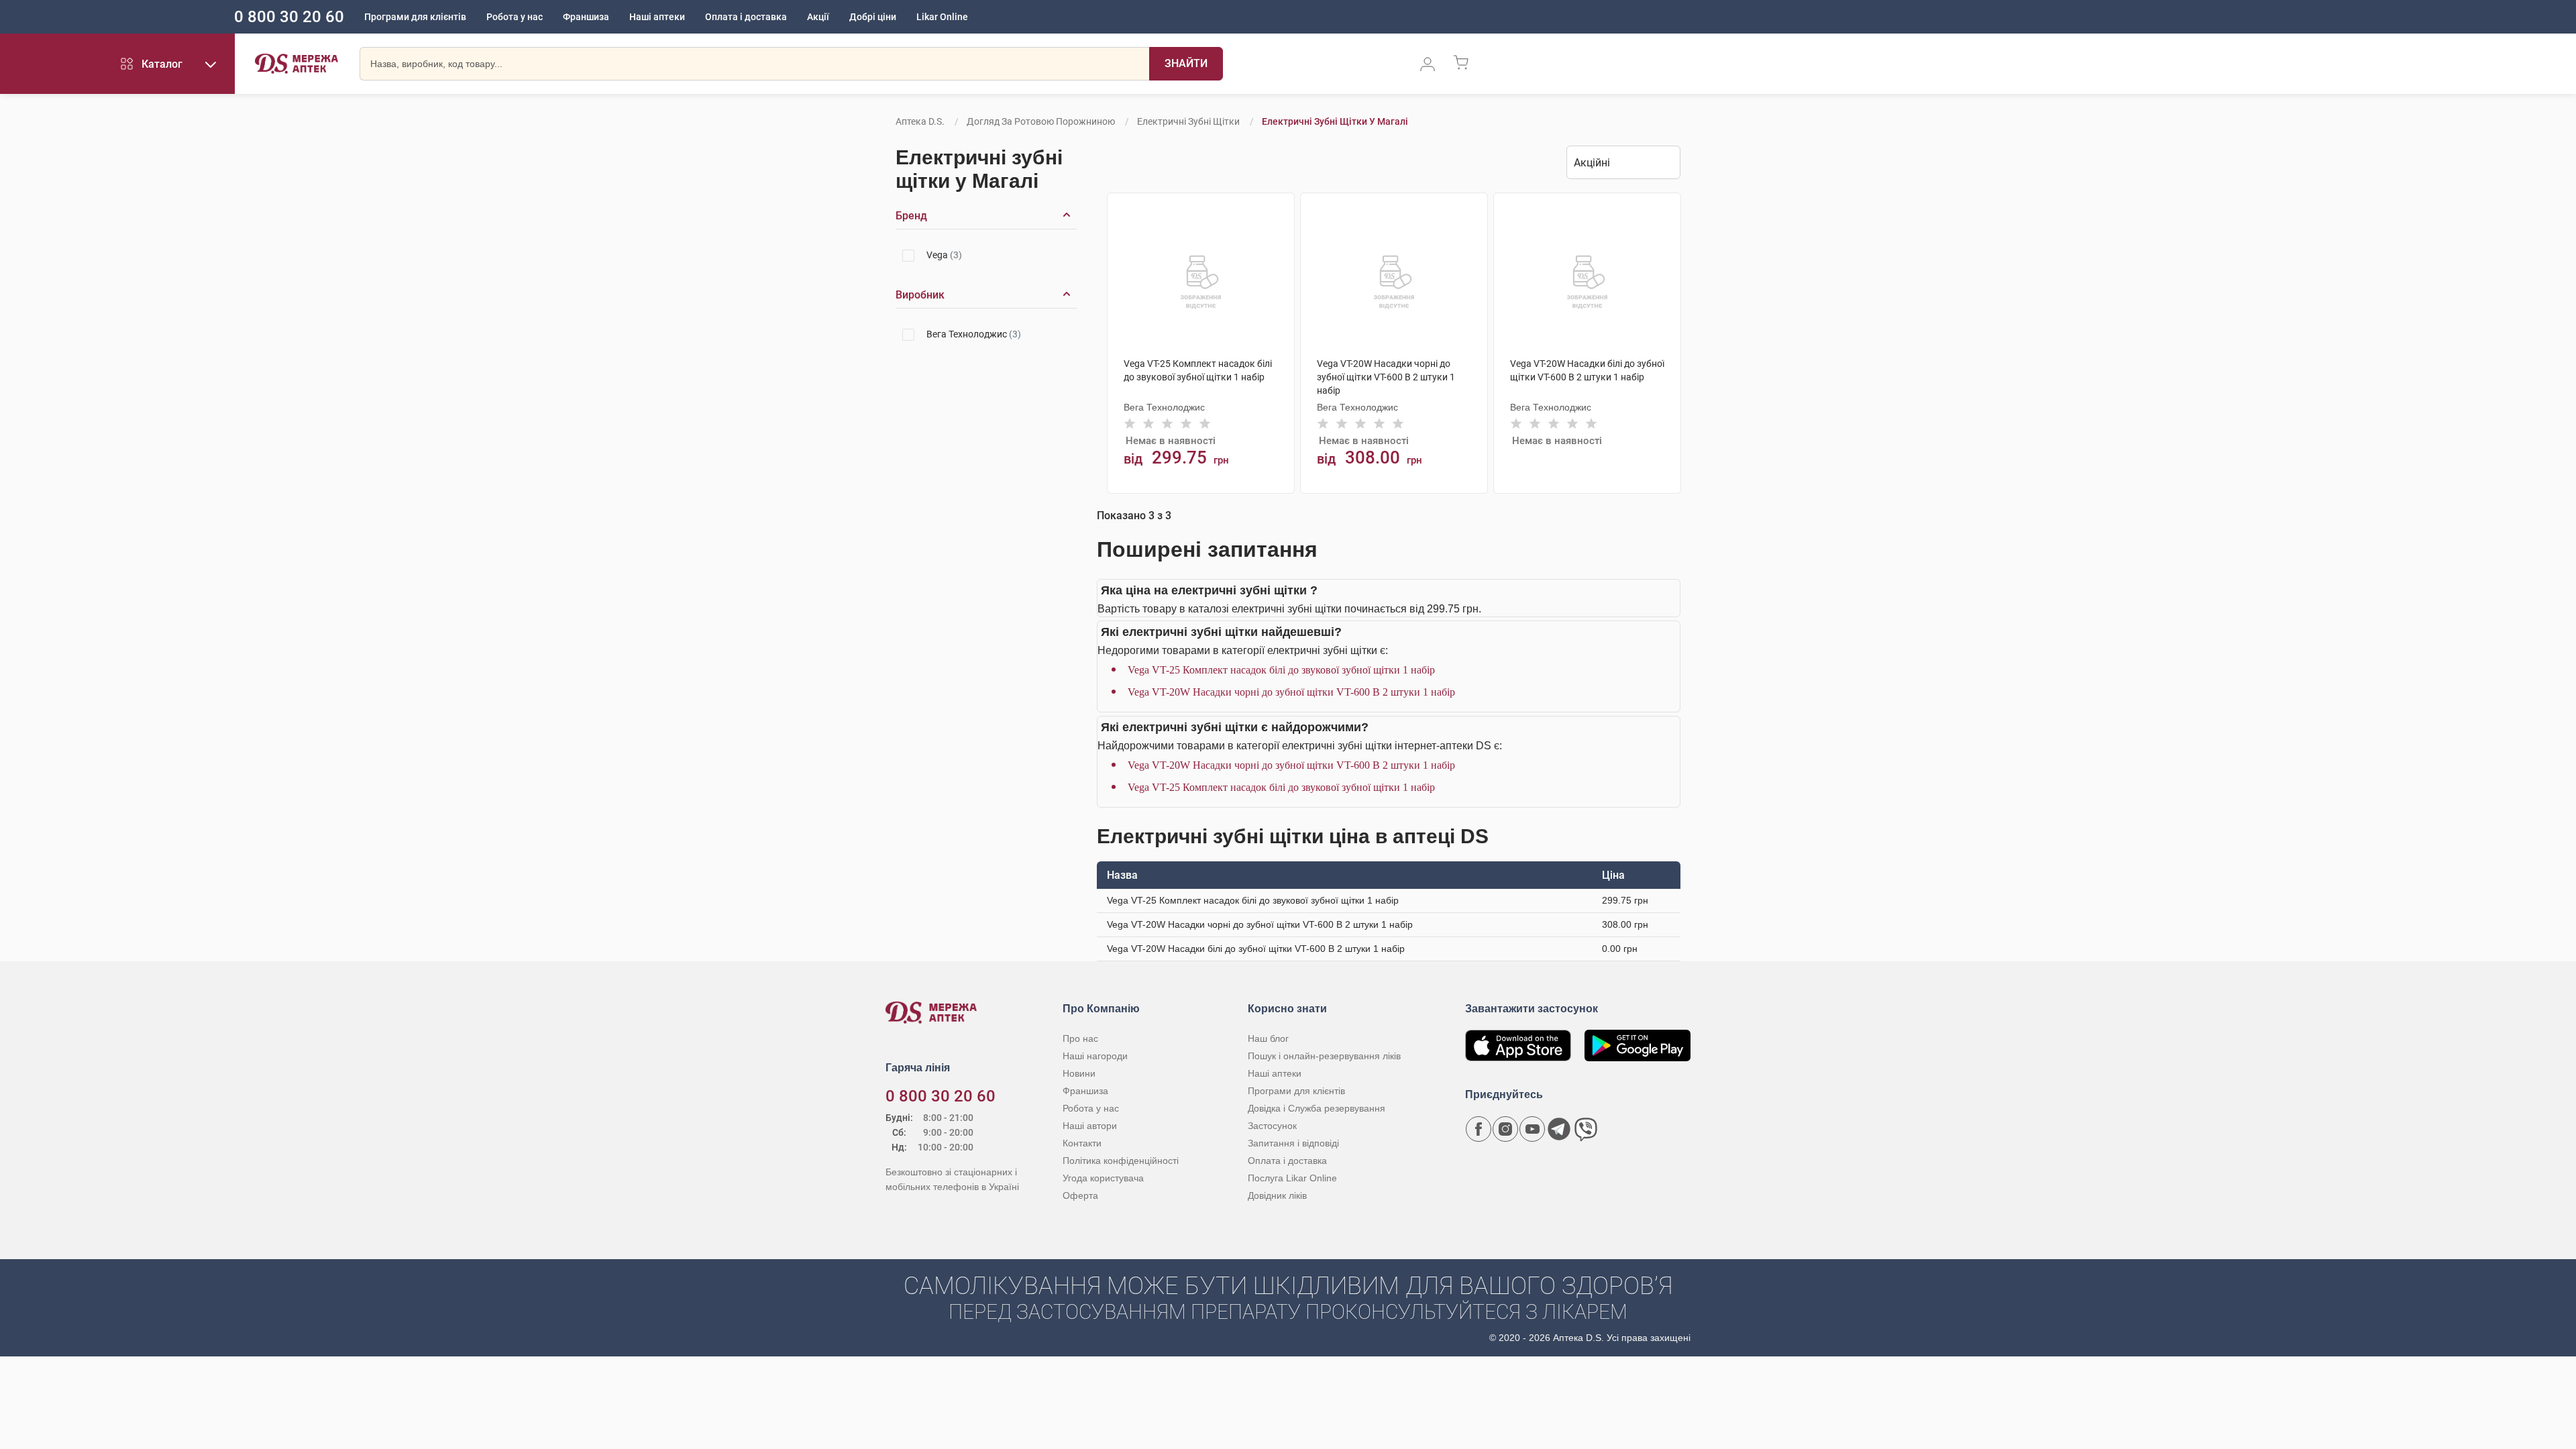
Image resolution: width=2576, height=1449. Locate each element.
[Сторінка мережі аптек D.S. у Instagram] (1505, 1129)
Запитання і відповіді (1293, 1143)
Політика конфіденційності (1121, 1161)
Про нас (1080, 1038)
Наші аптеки (657, 17)
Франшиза (586, 17)
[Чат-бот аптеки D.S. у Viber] (1586, 1129)
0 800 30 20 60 (289, 17)
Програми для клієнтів (415, 17)
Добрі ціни (873, 17)
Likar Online (942, 17)
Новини (1079, 1073)
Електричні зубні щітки (1188, 121)
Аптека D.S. (920, 121)
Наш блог (1268, 1038)
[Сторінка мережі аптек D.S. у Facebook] (1479, 1129)
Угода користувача (1103, 1178)
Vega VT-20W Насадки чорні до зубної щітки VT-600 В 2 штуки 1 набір (1291, 692)
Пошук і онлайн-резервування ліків (1324, 1056)
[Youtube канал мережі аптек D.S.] (1532, 1129)
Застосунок (1272, 1126)
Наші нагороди (1095, 1056)
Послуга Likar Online (1292, 1178)
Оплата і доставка (746, 17)
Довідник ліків (1277, 1195)
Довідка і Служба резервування (1317, 1108)
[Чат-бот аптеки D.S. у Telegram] (1559, 1129)
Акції (818, 17)
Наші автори (1090, 1126)
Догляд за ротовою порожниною (1041, 121)
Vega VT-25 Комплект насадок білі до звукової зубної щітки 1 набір (1281, 670)
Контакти (1082, 1143)
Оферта (1080, 1195)
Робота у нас (515, 17)
